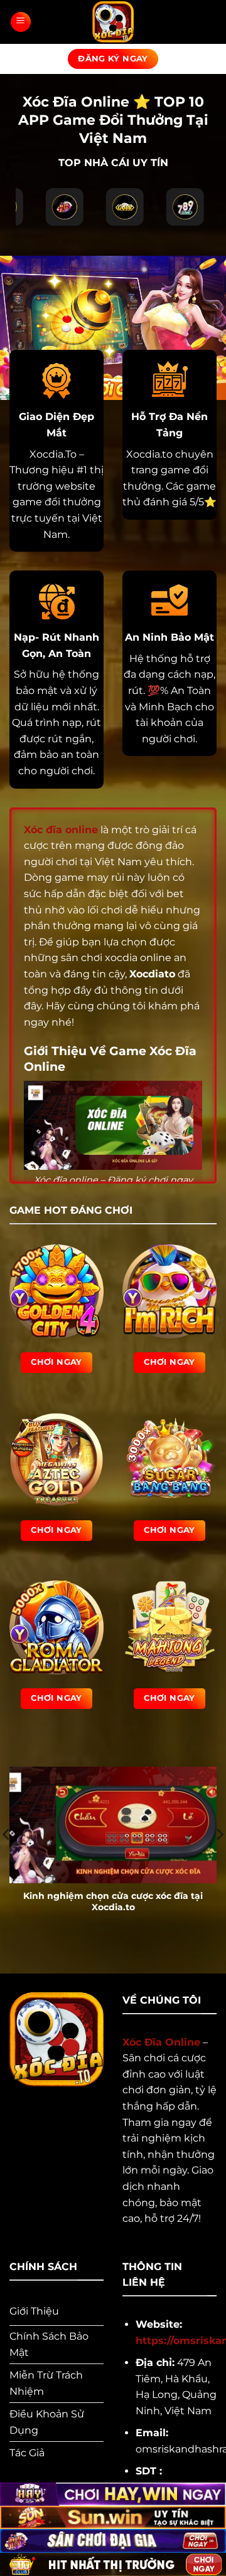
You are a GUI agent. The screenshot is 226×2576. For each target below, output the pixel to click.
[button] (21, 22)
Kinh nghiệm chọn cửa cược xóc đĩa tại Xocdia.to (113, 1901)
